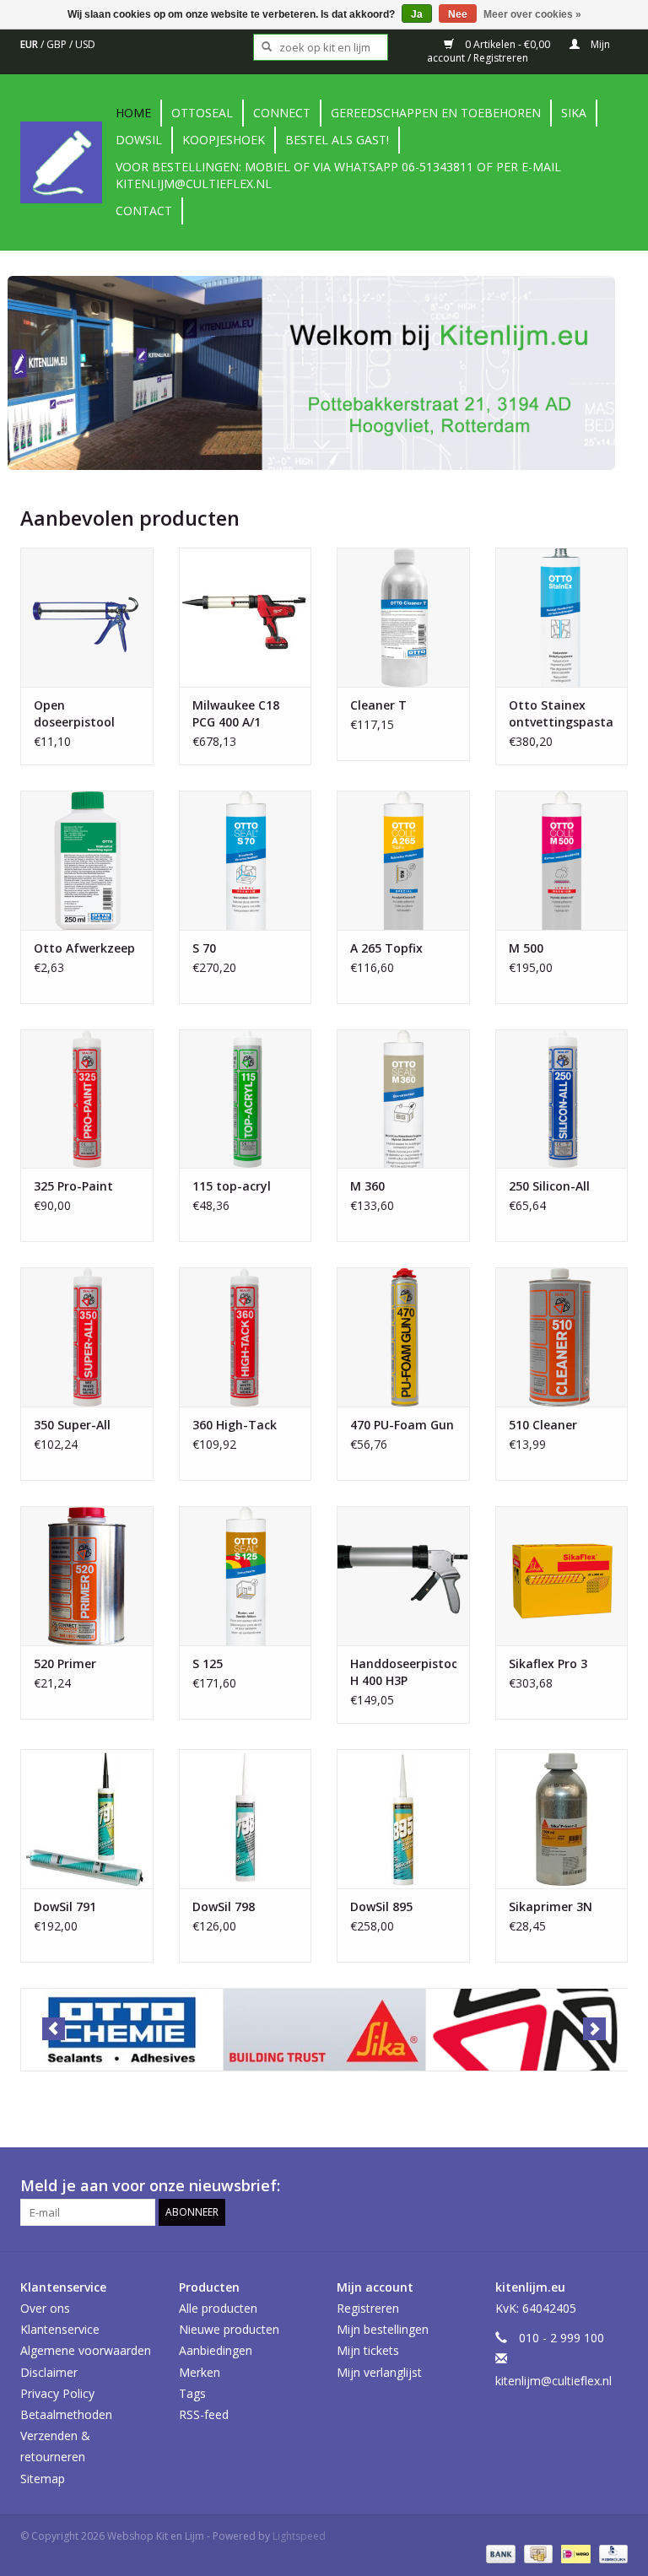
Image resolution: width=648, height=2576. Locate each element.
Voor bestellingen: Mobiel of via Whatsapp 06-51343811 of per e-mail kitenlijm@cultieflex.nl (338, 175)
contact (144, 211)
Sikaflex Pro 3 (548, 1663)
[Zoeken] (262, 47)
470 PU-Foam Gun (402, 1425)
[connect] (527, 2030)
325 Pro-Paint (73, 1186)
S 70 (204, 948)
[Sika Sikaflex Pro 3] (562, 1576)
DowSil (139, 140)
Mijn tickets (368, 2350)
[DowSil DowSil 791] (87, 1819)
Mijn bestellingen (383, 2329)
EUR (30, 44)
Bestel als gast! (337, 140)
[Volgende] (594, 2029)
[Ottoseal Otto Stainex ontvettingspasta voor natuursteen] (562, 617)
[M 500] (562, 860)
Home (133, 113)
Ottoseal (202, 113)
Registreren (368, 2308)
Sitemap (43, 2479)
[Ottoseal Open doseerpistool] (87, 617)
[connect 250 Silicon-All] (562, 1099)
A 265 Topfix (386, 948)
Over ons (45, 2308)
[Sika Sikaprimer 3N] (562, 1819)
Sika (574, 113)
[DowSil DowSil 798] (246, 1819)
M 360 (367, 1186)
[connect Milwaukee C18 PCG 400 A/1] (246, 617)
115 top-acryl (232, 1186)
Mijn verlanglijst (379, 2372)
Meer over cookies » (532, 14)
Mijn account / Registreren (518, 51)
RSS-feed (204, 2414)
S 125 (208, 1663)
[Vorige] (54, 2029)
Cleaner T (378, 705)
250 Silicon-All (549, 1186)
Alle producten (218, 2308)
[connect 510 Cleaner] (562, 1337)
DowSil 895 (381, 1906)
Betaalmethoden (66, 2414)
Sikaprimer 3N (551, 1906)
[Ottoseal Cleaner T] (403, 617)
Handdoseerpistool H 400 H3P (403, 1672)
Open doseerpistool (74, 713)
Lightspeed (299, 2536)
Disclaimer (49, 2372)
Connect (282, 113)
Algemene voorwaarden (86, 2350)
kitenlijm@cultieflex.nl (553, 2381)
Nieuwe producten (229, 2329)
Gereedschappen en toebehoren (436, 113)
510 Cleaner (543, 1425)
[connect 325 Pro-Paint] (87, 1099)
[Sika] (324, 2030)
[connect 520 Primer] (87, 1576)
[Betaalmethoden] (499, 2554)
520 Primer (65, 1663)
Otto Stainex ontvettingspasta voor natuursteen (561, 714)
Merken (200, 2372)
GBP (58, 44)
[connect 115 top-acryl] (246, 1099)
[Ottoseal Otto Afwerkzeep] (87, 860)
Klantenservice (60, 2329)
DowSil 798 (224, 1906)
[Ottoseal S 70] (246, 860)
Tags (192, 2393)
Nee (458, 14)
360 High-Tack (235, 1425)
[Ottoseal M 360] (403, 1099)
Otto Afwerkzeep (84, 948)
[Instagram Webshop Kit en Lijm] (614, 2186)
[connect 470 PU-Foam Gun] (403, 1337)
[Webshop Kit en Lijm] (65, 162)
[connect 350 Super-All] (87, 1337)
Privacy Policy (57, 2393)
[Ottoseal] (122, 2030)
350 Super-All (72, 1425)
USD (85, 44)
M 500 (526, 948)
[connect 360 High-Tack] (246, 1337)
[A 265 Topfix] (403, 860)
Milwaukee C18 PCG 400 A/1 (236, 713)
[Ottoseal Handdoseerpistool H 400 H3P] (403, 1576)
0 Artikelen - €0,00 (508, 44)
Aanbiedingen (216, 2350)
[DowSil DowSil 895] (403, 1819)
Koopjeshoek (224, 140)
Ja (417, 14)
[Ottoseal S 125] (246, 1576)
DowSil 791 (65, 1906)
